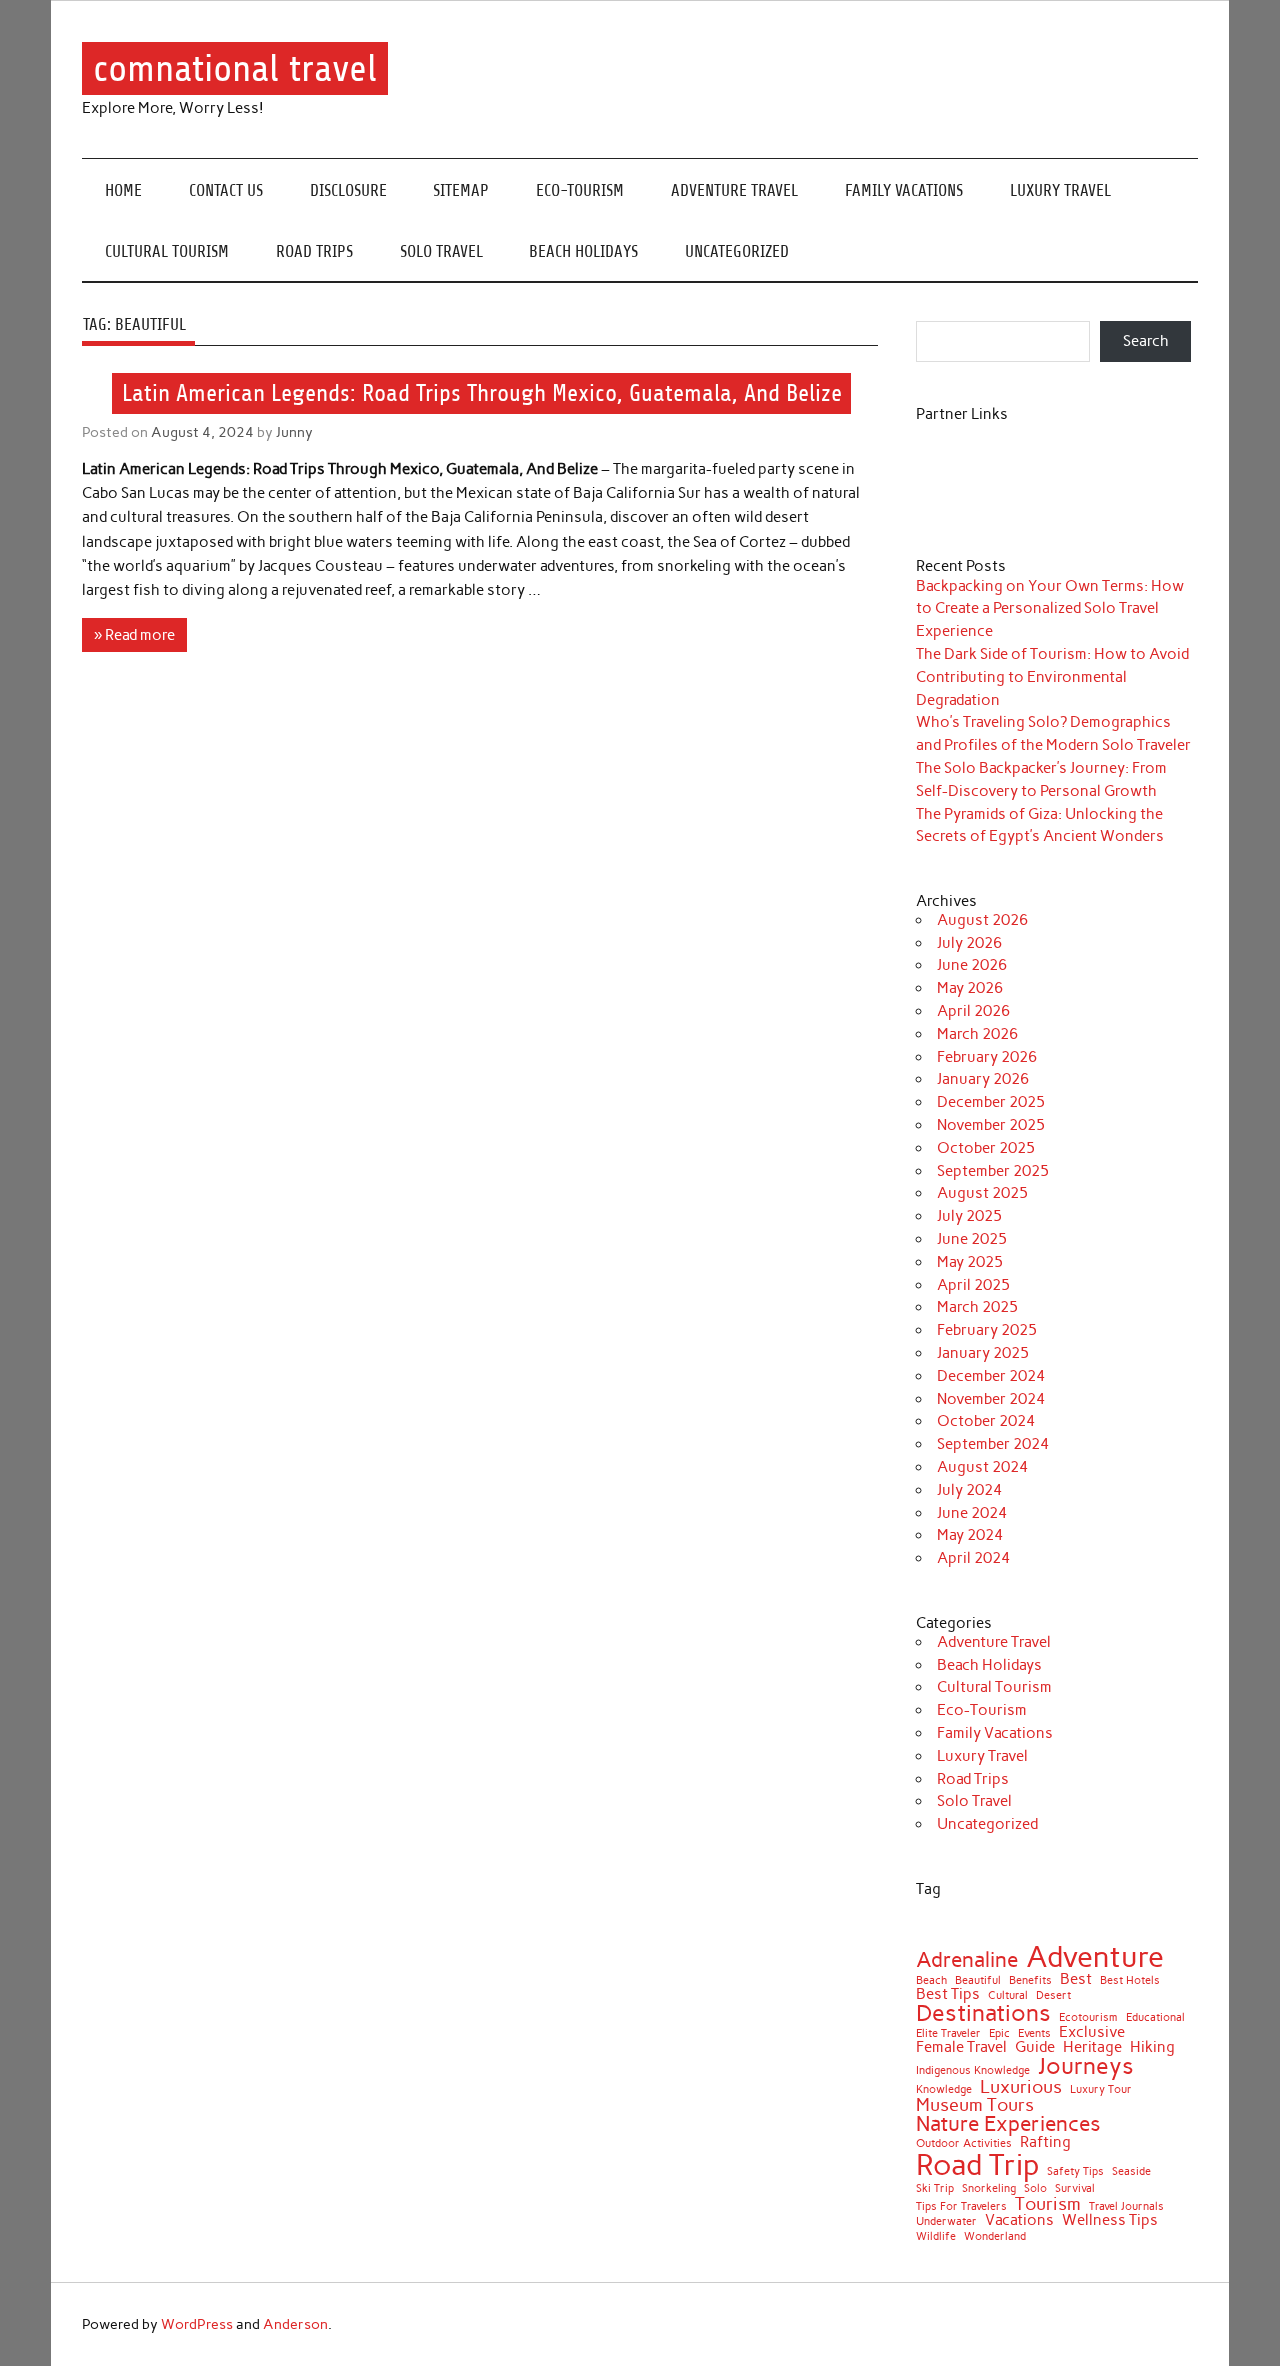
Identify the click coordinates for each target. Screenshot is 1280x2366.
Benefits (1030, 1981)
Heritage (1092, 2047)
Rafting (1045, 2142)
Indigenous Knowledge (973, 2071)
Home (123, 190)
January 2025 (983, 1353)
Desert (1053, 1996)
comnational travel (235, 68)
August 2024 (982, 1467)
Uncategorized (737, 251)
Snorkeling (989, 2189)
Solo (1035, 2189)
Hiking (1152, 2047)
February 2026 (987, 1057)
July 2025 (969, 1216)
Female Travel (961, 2047)
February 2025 (987, 1330)
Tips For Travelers (961, 2207)
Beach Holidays (583, 251)
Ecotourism (1088, 2018)
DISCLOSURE (348, 190)
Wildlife (936, 2237)
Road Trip (977, 2164)
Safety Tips (1075, 2172)
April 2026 (973, 1011)
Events (1034, 2034)
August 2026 (982, 920)
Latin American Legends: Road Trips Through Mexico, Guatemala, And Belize (482, 393)
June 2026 (972, 965)
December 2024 (991, 1376)
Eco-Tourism (580, 190)
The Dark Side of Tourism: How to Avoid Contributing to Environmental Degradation (1052, 677)
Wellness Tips (1110, 2220)
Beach (931, 1981)
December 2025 (991, 1102)
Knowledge (944, 2090)
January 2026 (983, 1079)
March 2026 (977, 1034)
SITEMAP (461, 190)
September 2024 (993, 1444)
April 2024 (973, 1558)
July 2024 (969, 1490)
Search (1146, 341)
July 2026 (969, 943)
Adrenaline (967, 1960)
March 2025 (977, 1307)
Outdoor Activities (964, 2144)
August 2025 (982, 1193)
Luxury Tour (1101, 2090)
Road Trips (314, 251)
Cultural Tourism (167, 251)
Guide (1035, 2047)
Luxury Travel (1060, 190)
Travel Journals (1126, 2207)
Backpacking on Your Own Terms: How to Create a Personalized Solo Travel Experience (1050, 609)
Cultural (1008, 1996)
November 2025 (991, 1125)
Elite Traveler (948, 2034)
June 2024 (972, 1513)
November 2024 (991, 1399)
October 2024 (986, 1421)
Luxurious (1021, 2087)
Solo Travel (441, 251)
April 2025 (973, 1285)
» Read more (134, 635)
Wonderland (995, 2237)
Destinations (983, 2013)
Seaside (1131, 2172)
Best (1076, 1979)
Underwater (946, 2222)
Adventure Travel (734, 190)
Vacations (1019, 2220)
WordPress (197, 2324)
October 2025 (986, 1148)
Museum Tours (975, 2105)
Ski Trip (935, 2189)
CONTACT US (226, 190)
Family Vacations (904, 190)
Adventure (1095, 1956)
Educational (1155, 2018)
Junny (294, 432)
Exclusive (1092, 2032)
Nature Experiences (1008, 2124)
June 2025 (972, 1239)
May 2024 (970, 1535)
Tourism (1048, 2204)
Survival (1075, 2189)
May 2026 (970, 988)
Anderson (295, 2324)
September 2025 (993, 1171)
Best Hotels (1130, 1981)
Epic (999, 2034)
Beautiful (978, 1981)
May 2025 (970, 1262)
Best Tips (948, 1994)
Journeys (1086, 2066)
